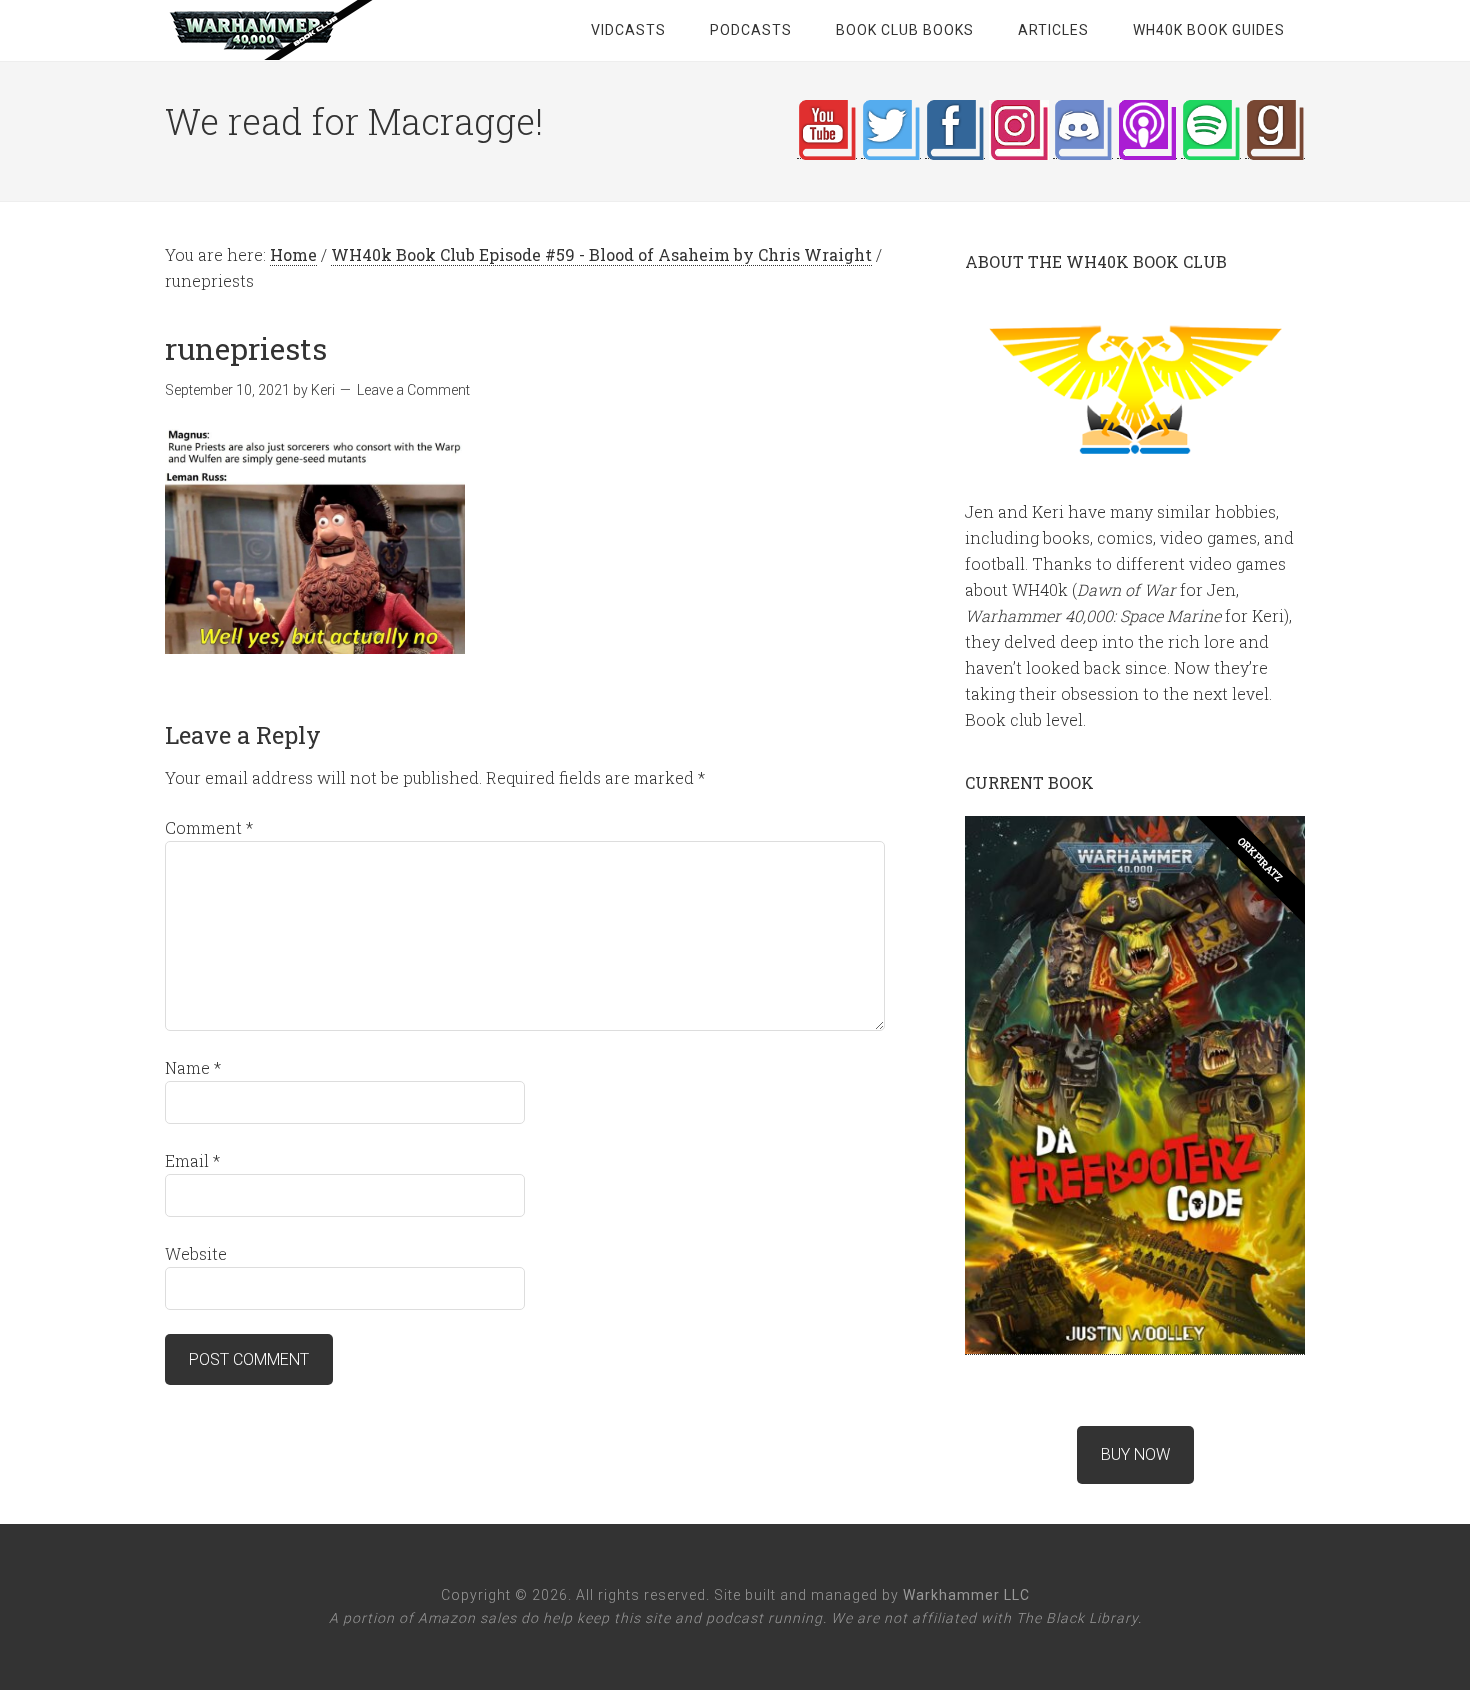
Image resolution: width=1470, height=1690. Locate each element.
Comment (209, 827)
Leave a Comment (413, 390)
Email (192, 1160)
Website (196, 1253)
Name (193, 1067)
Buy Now (1135, 1454)
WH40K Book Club (325, 30)
